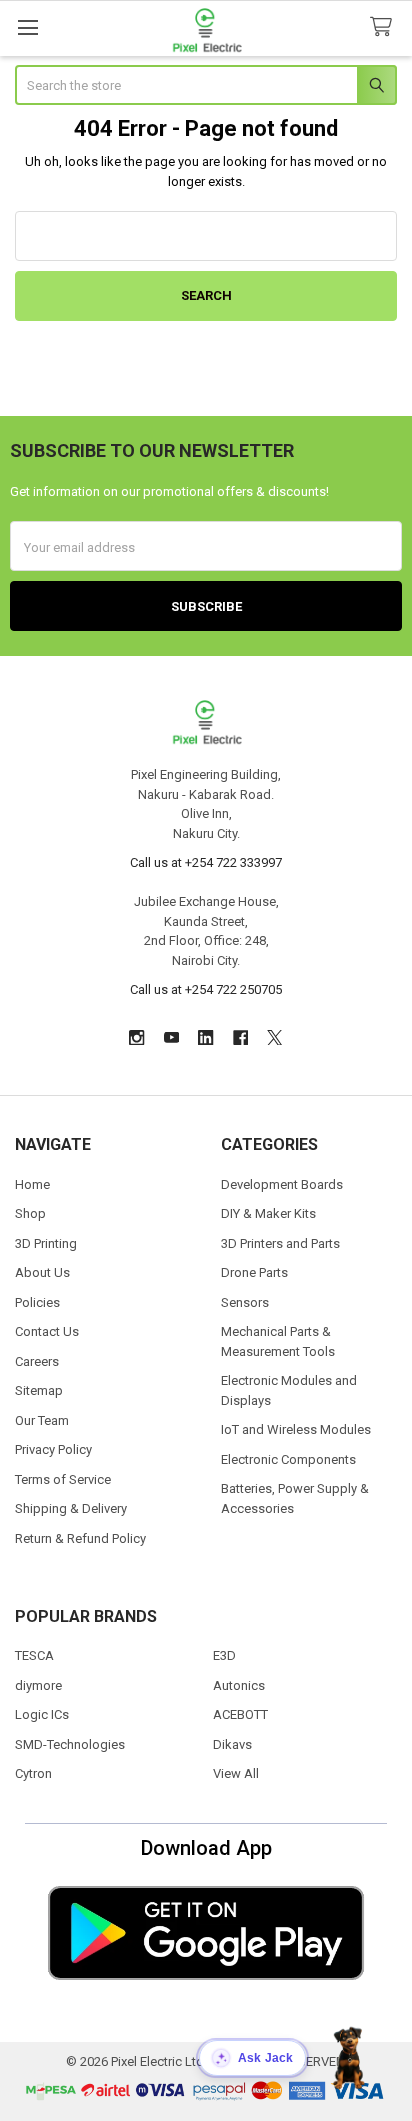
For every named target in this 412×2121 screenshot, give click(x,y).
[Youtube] (171, 1037)
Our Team (42, 1420)
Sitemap (39, 1390)
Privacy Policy (53, 1449)
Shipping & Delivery (71, 1508)
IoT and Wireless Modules (296, 1429)
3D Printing (46, 1243)
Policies (37, 1302)
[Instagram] (136, 1037)
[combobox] (206, 85)
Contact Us (47, 1331)
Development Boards (282, 1184)
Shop (30, 1213)
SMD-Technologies (70, 1744)
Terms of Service (63, 1479)
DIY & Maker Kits (268, 1213)
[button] (206, 1933)
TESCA (34, 1655)
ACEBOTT (240, 1714)
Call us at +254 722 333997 (206, 862)
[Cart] (385, 27)
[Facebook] (240, 1037)
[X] (274, 1037)
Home (32, 1184)
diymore (38, 1685)
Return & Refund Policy (80, 1538)
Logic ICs (42, 1714)
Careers (37, 1361)
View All (236, 1773)
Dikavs (232, 1744)
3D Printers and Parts (280, 1243)
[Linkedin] (205, 1037)
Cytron (33, 1773)
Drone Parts (254, 1272)
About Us (42, 1272)
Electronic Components (288, 1459)
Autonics (239, 1685)
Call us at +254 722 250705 (206, 989)
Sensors (245, 1302)
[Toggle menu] (27, 27)
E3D (224, 1655)
